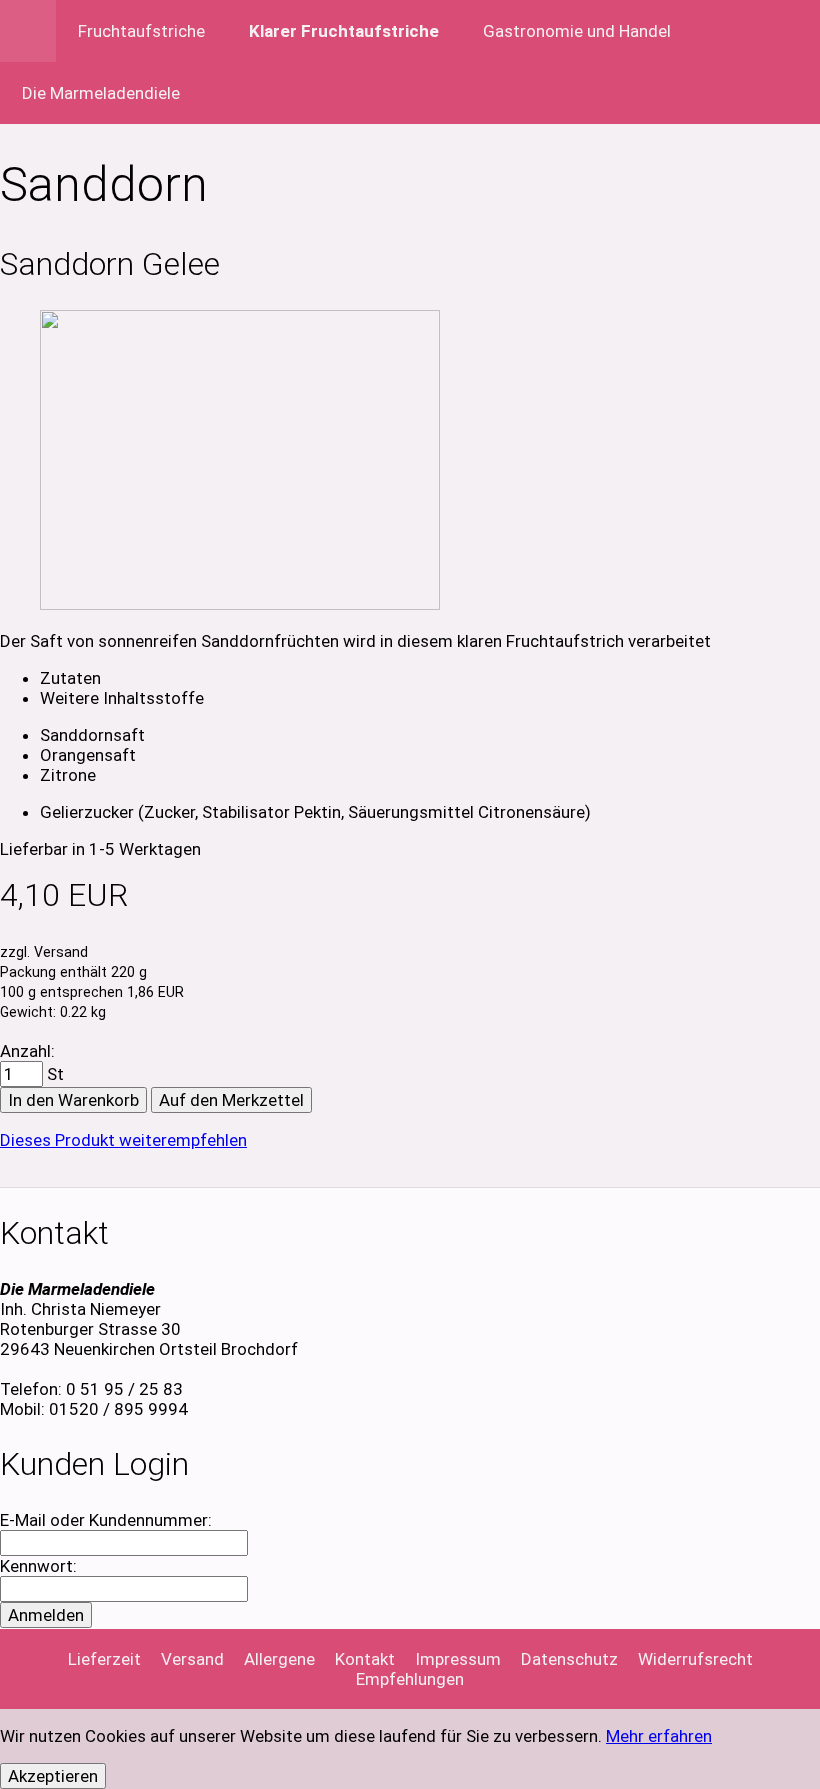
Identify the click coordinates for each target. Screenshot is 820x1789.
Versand (192, 1659)
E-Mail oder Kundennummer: (106, 1520)
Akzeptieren (53, 1776)
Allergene (279, 1659)
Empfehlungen (410, 1679)
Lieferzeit (104, 1659)
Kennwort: (38, 1566)
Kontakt (365, 1659)
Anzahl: (27, 1051)
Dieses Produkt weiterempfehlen (123, 1140)
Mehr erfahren (659, 1736)
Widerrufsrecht (695, 1659)
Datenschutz (569, 1659)
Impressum (458, 1659)
